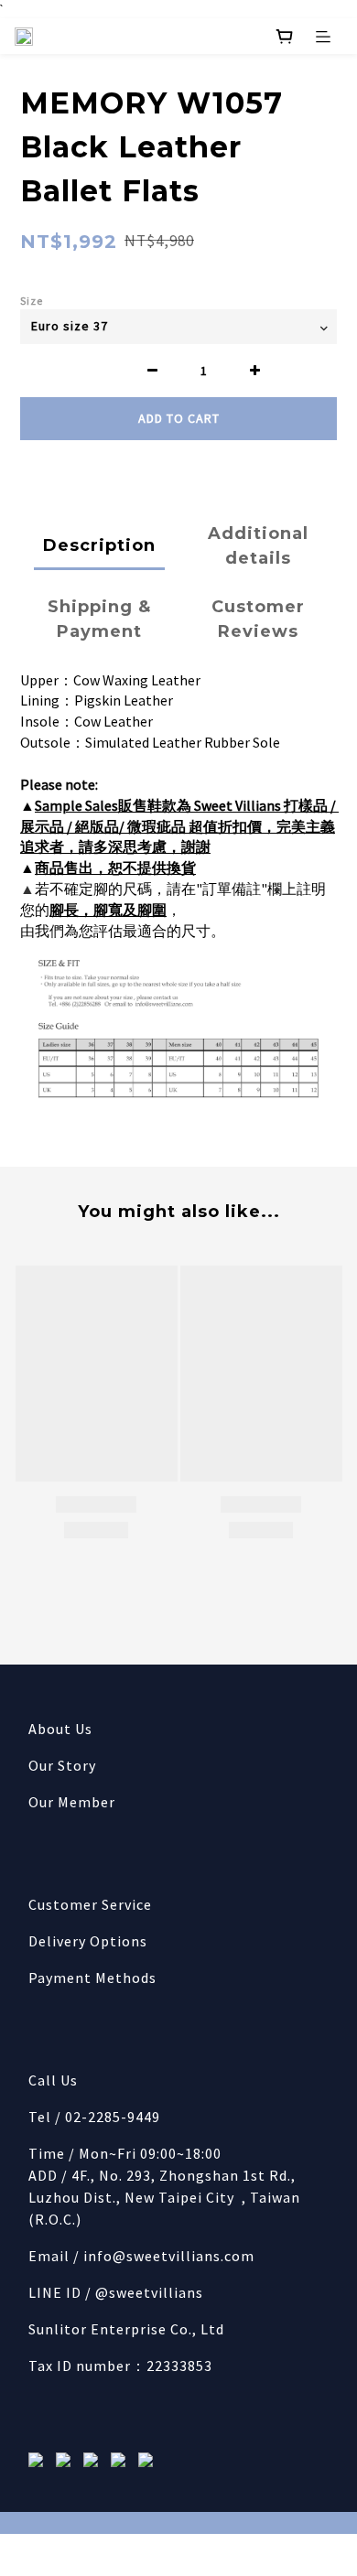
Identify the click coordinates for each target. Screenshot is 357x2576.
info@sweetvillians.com (169, 2256)
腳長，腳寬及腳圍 (108, 910)
